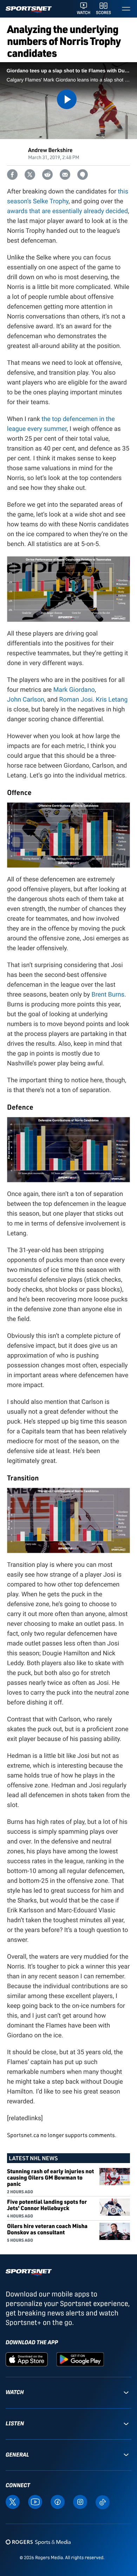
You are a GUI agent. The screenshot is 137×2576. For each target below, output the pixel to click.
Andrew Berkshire (50, 150)
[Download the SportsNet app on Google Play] (80, 2359)
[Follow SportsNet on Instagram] (80, 2502)
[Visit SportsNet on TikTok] (103, 2502)
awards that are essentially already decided (67, 211)
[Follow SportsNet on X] (13, 2502)
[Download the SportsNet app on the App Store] (27, 2359)
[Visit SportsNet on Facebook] (58, 2502)
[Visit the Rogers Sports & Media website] (38, 2542)
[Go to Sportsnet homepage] (29, 10)
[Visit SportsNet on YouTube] (35, 2502)
